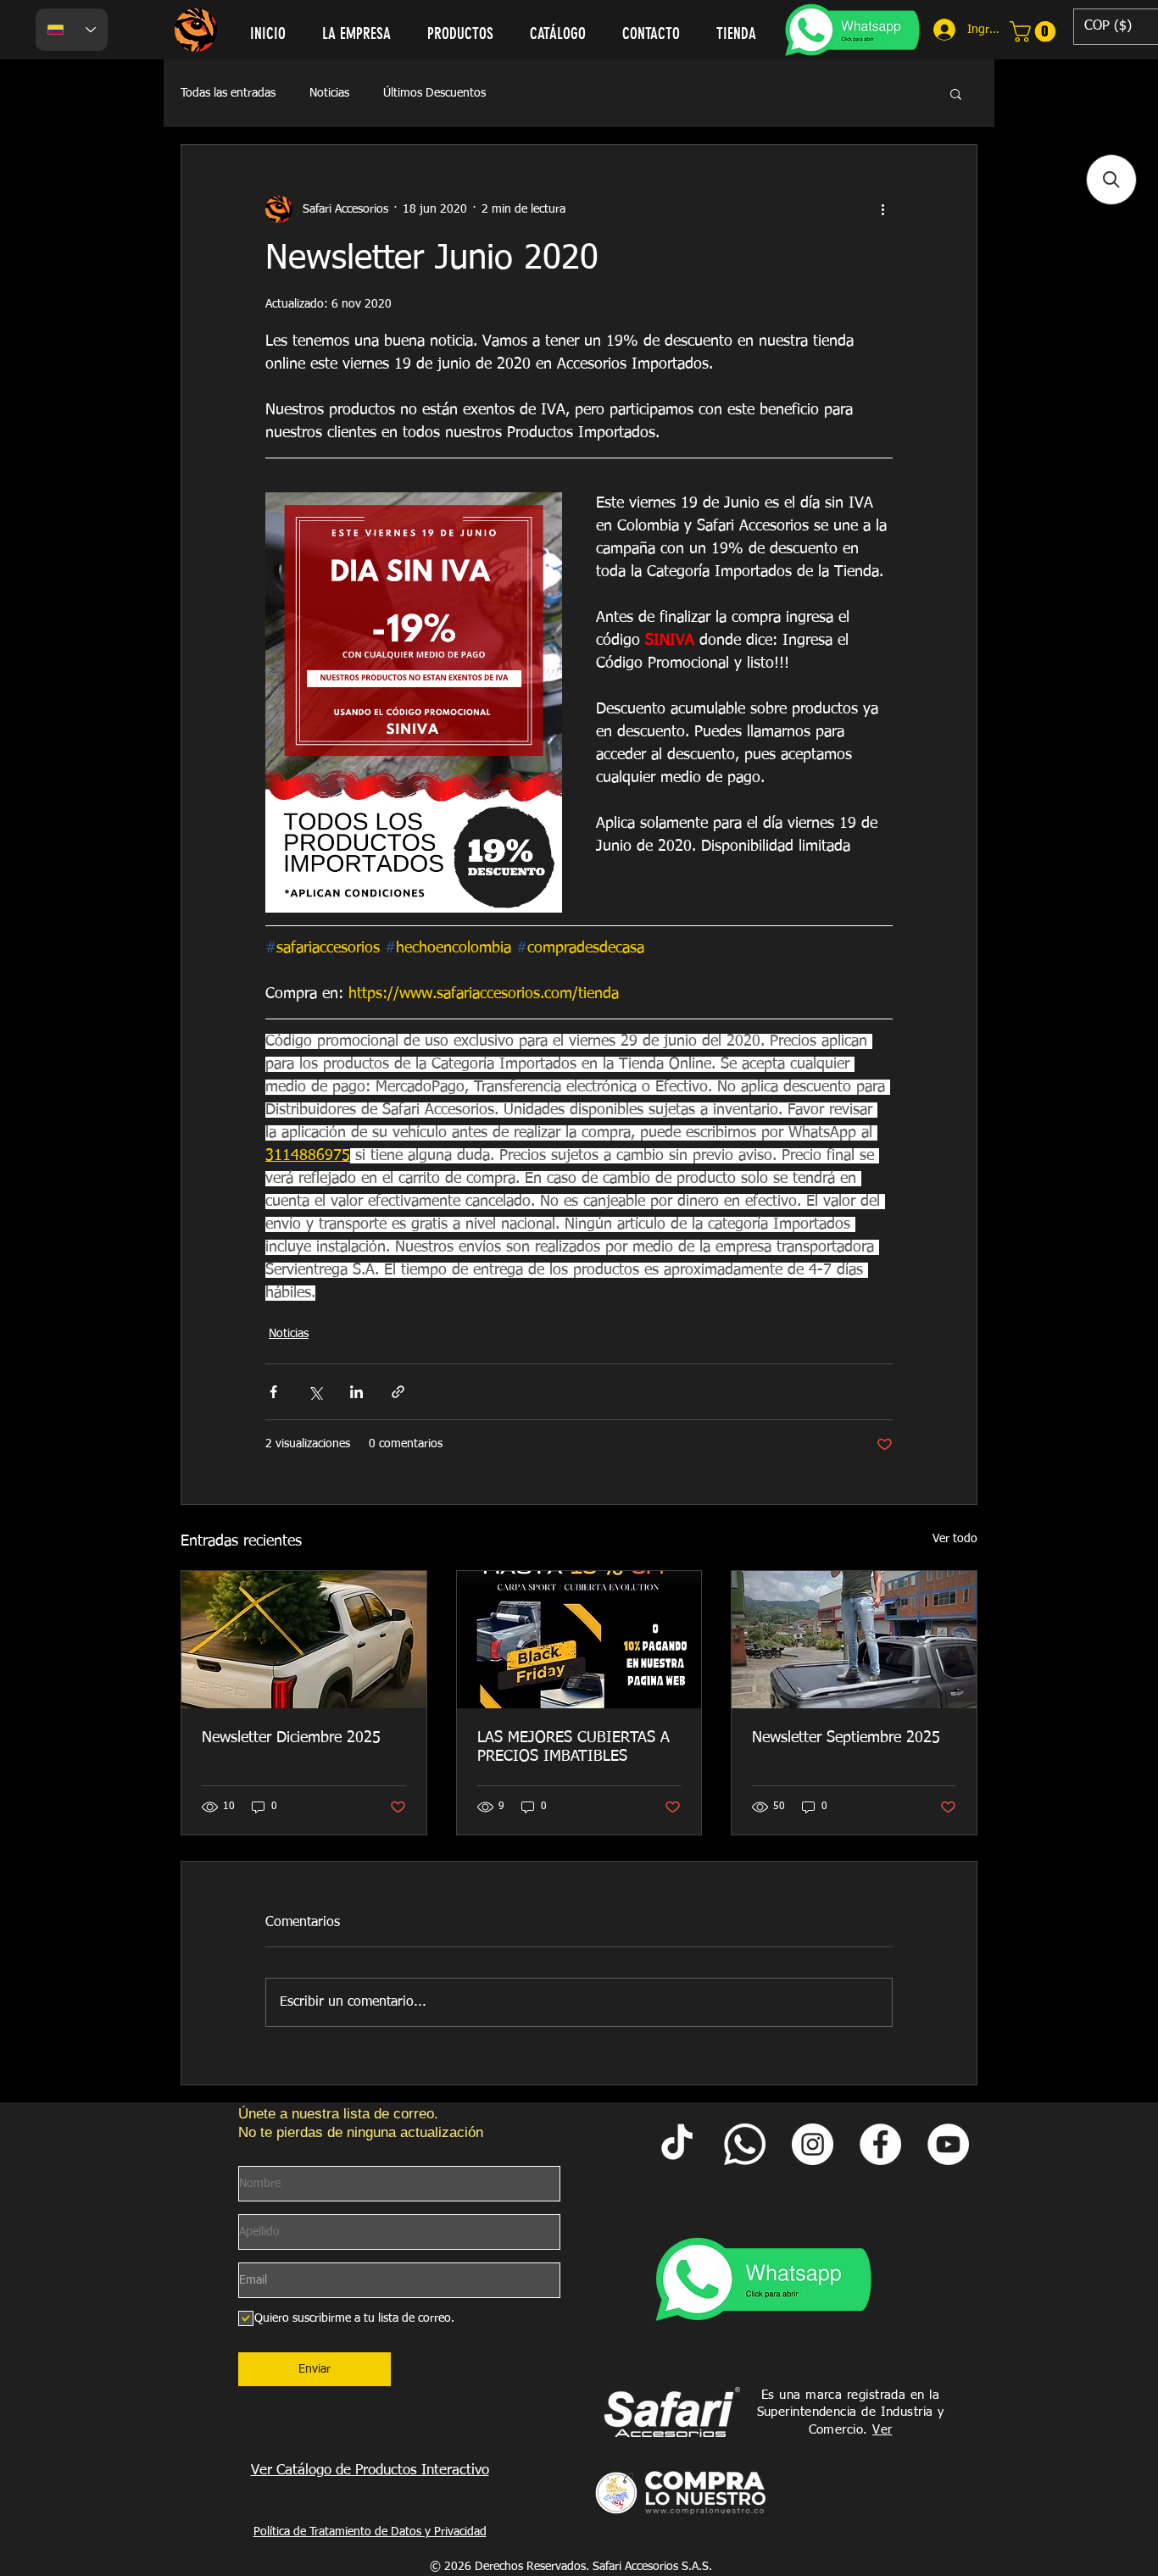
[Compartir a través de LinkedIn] (356, 1392)
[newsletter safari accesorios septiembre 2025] (854, 1640)
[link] (1035, 31)
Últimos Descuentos (434, 93)
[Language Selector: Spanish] (72, 30)
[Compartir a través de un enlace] (398, 1392)
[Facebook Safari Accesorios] (880, 2144)
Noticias (329, 93)
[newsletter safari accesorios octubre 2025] (579, 1640)
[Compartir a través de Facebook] (273, 1392)
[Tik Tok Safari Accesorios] (677, 2144)
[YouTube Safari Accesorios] (948, 2144)
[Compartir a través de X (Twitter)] (315, 1392)
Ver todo (955, 1539)
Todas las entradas (228, 93)
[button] (956, 93)
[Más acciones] (882, 209)
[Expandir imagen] (414, 702)
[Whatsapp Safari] (745, 2144)
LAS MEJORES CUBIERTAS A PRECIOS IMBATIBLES (573, 1747)
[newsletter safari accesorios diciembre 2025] (304, 1640)
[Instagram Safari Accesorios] (813, 2144)
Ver (882, 2430)
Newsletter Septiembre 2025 (846, 1738)
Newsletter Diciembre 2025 (291, 1738)
